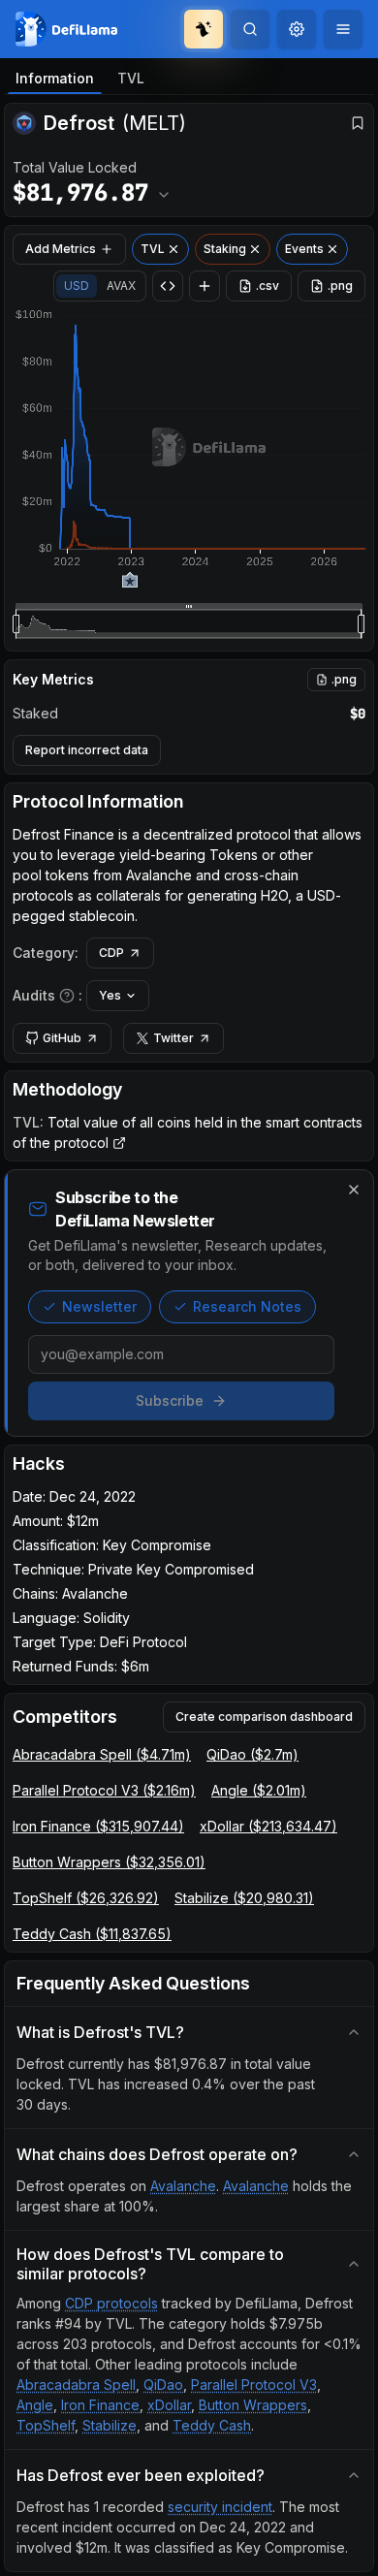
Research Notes (247, 1306)
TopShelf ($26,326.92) (86, 1898)
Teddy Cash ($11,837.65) (92, 1934)
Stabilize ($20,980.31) (244, 1898)
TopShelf (46, 2425)
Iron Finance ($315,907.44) (98, 1826)
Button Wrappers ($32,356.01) (109, 1862)
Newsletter (99, 1306)
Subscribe (170, 1400)
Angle (35, 2405)
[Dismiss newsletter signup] (354, 1190)
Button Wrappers (253, 2405)
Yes (110, 995)
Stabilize (110, 2425)
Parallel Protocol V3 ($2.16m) (104, 1790)
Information (55, 78)
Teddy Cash (212, 2425)
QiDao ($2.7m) (252, 1754)
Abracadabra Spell (76, 2385)
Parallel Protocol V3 (254, 2385)
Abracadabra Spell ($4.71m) (102, 1754)
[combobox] (297, 29)
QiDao (163, 2385)
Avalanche (183, 2186)
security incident (220, 2507)
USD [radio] (77, 286)
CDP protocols (111, 2303)
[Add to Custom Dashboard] (205, 286)
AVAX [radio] (121, 286)
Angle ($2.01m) (259, 1790)
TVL (131, 78)
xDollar (169, 2405)
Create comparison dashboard (264, 1717)
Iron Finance (100, 2405)
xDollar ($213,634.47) (268, 1826)
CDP (111, 953)
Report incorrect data (87, 750)
